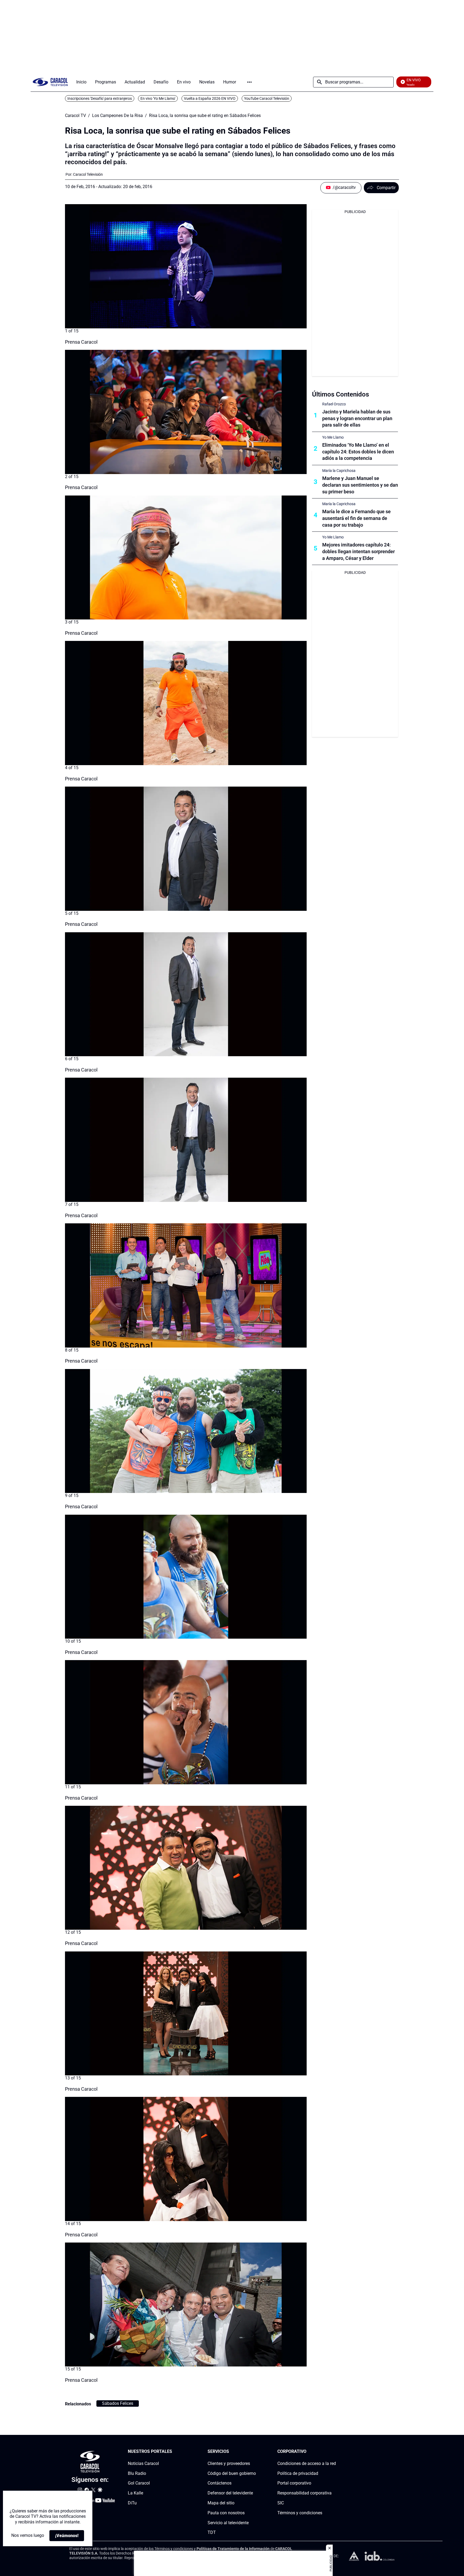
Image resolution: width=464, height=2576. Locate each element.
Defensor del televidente (230, 2493)
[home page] (50, 82)
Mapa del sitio (221, 2503)
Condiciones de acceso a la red (307, 2463)
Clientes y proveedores (229, 2463)
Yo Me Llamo (333, 437)
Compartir (386, 188)
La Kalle (135, 2493)
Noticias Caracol (143, 2463)
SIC (281, 2503)
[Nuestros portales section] (174, 2452)
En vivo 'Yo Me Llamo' (158, 98)
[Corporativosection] (334, 2452)
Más (249, 82)
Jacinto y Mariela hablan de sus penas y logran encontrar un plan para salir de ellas (357, 418)
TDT (212, 2532)
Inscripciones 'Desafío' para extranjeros (100, 98)
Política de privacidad (298, 2473)
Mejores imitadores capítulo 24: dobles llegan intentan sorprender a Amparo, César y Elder (358, 551)
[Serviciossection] (254, 2452)
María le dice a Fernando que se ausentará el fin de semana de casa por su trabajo (356, 518)
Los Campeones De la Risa (117, 116)
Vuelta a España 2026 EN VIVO (210, 98)
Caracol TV (75, 116)
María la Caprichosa (339, 471)
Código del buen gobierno (232, 2473)
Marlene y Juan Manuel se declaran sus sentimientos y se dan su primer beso (360, 485)
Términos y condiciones (300, 2513)
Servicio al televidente (228, 2522)
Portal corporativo (294, 2483)
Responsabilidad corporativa (305, 2493)
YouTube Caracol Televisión (267, 98)
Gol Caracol (139, 2483)
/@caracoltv (344, 187)
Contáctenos (220, 2483)
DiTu (132, 2503)
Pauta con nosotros (226, 2513)
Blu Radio (137, 2473)
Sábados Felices (118, 2403)
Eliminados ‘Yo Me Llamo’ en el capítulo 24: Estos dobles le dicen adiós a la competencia (358, 452)
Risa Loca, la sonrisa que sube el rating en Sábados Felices (205, 116)
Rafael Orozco (334, 404)
